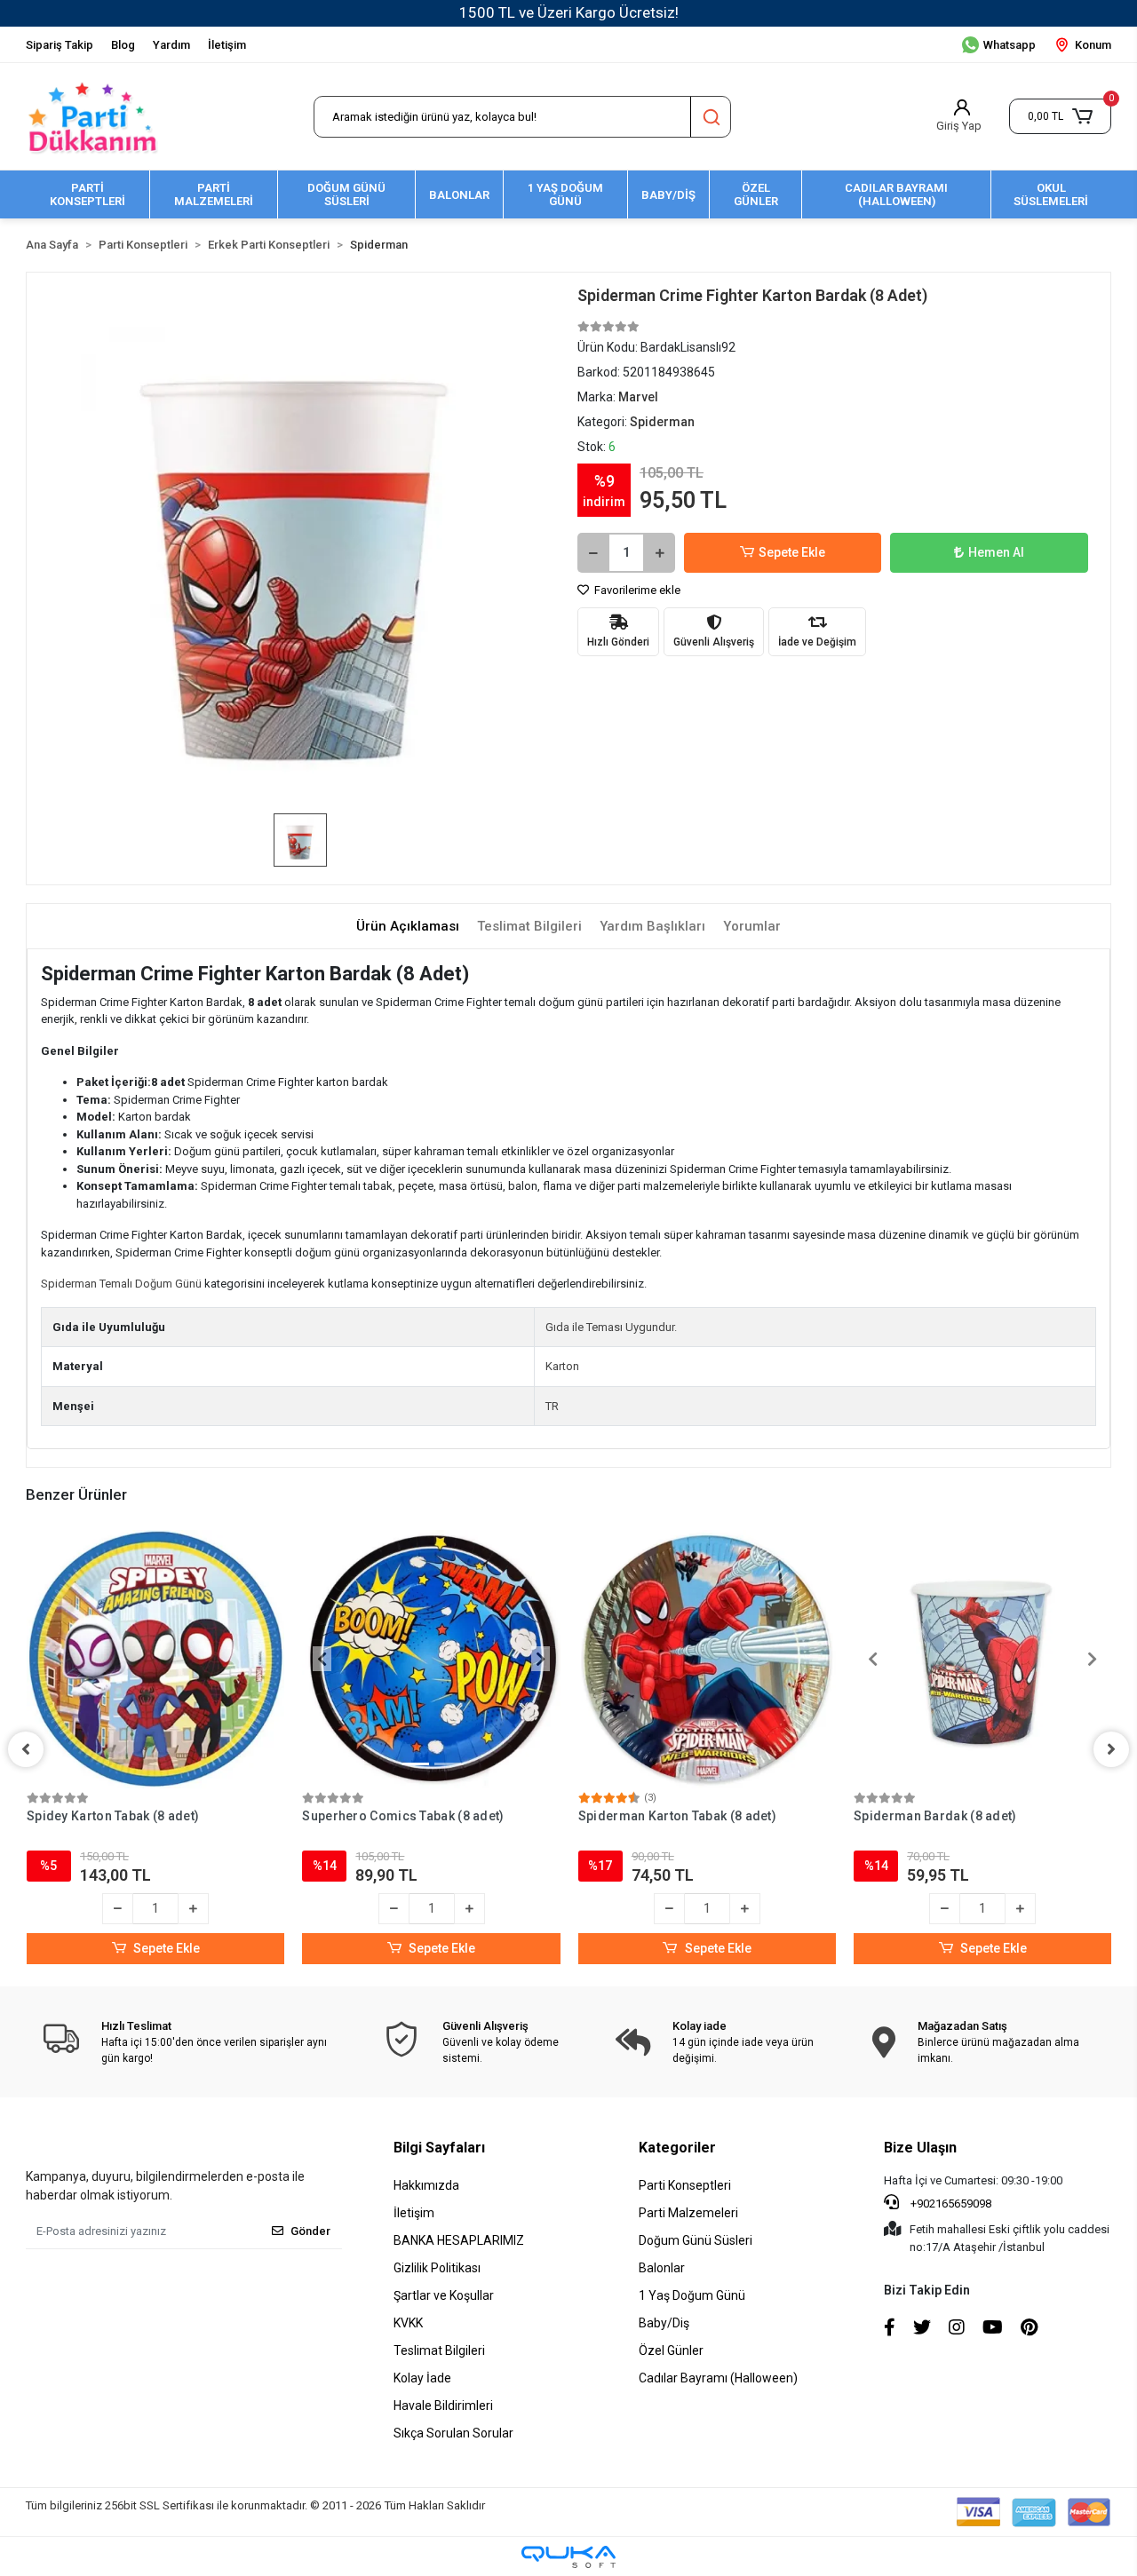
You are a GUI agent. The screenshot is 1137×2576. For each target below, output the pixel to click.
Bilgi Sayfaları (439, 2148)
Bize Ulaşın (920, 2148)
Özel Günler (671, 2350)
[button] (1060, 116)
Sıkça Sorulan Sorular (453, 2433)
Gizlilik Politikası (437, 2268)
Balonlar (662, 2268)
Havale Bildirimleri (443, 2406)
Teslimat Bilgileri (439, 2350)
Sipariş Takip (60, 45)
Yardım (171, 45)
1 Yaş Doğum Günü (692, 2295)
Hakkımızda (426, 2185)
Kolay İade (422, 2378)
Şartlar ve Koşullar (444, 2295)
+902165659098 (950, 2203)
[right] (1111, 1749)
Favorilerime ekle (636, 590)
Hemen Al (996, 552)
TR (552, 1406)
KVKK (408, 2323)
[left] (26, 1749)
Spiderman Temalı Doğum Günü (121, 1284)
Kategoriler (677, 2148)
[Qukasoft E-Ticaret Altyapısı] (568, 2557)
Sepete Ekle (792, 552)
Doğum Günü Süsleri (696, 2240)
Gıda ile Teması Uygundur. (611, 1327)
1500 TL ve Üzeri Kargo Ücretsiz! (569, 12)
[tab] (408, 927)
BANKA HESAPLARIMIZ (459, 2240)
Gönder (310, 2231)
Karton (562, 1366)
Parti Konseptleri (685, 2185)
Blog (123, 45)
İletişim (227, 45)
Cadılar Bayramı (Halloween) (718, 2378)
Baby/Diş (664, 2323)
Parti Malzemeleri (688, 2213)
